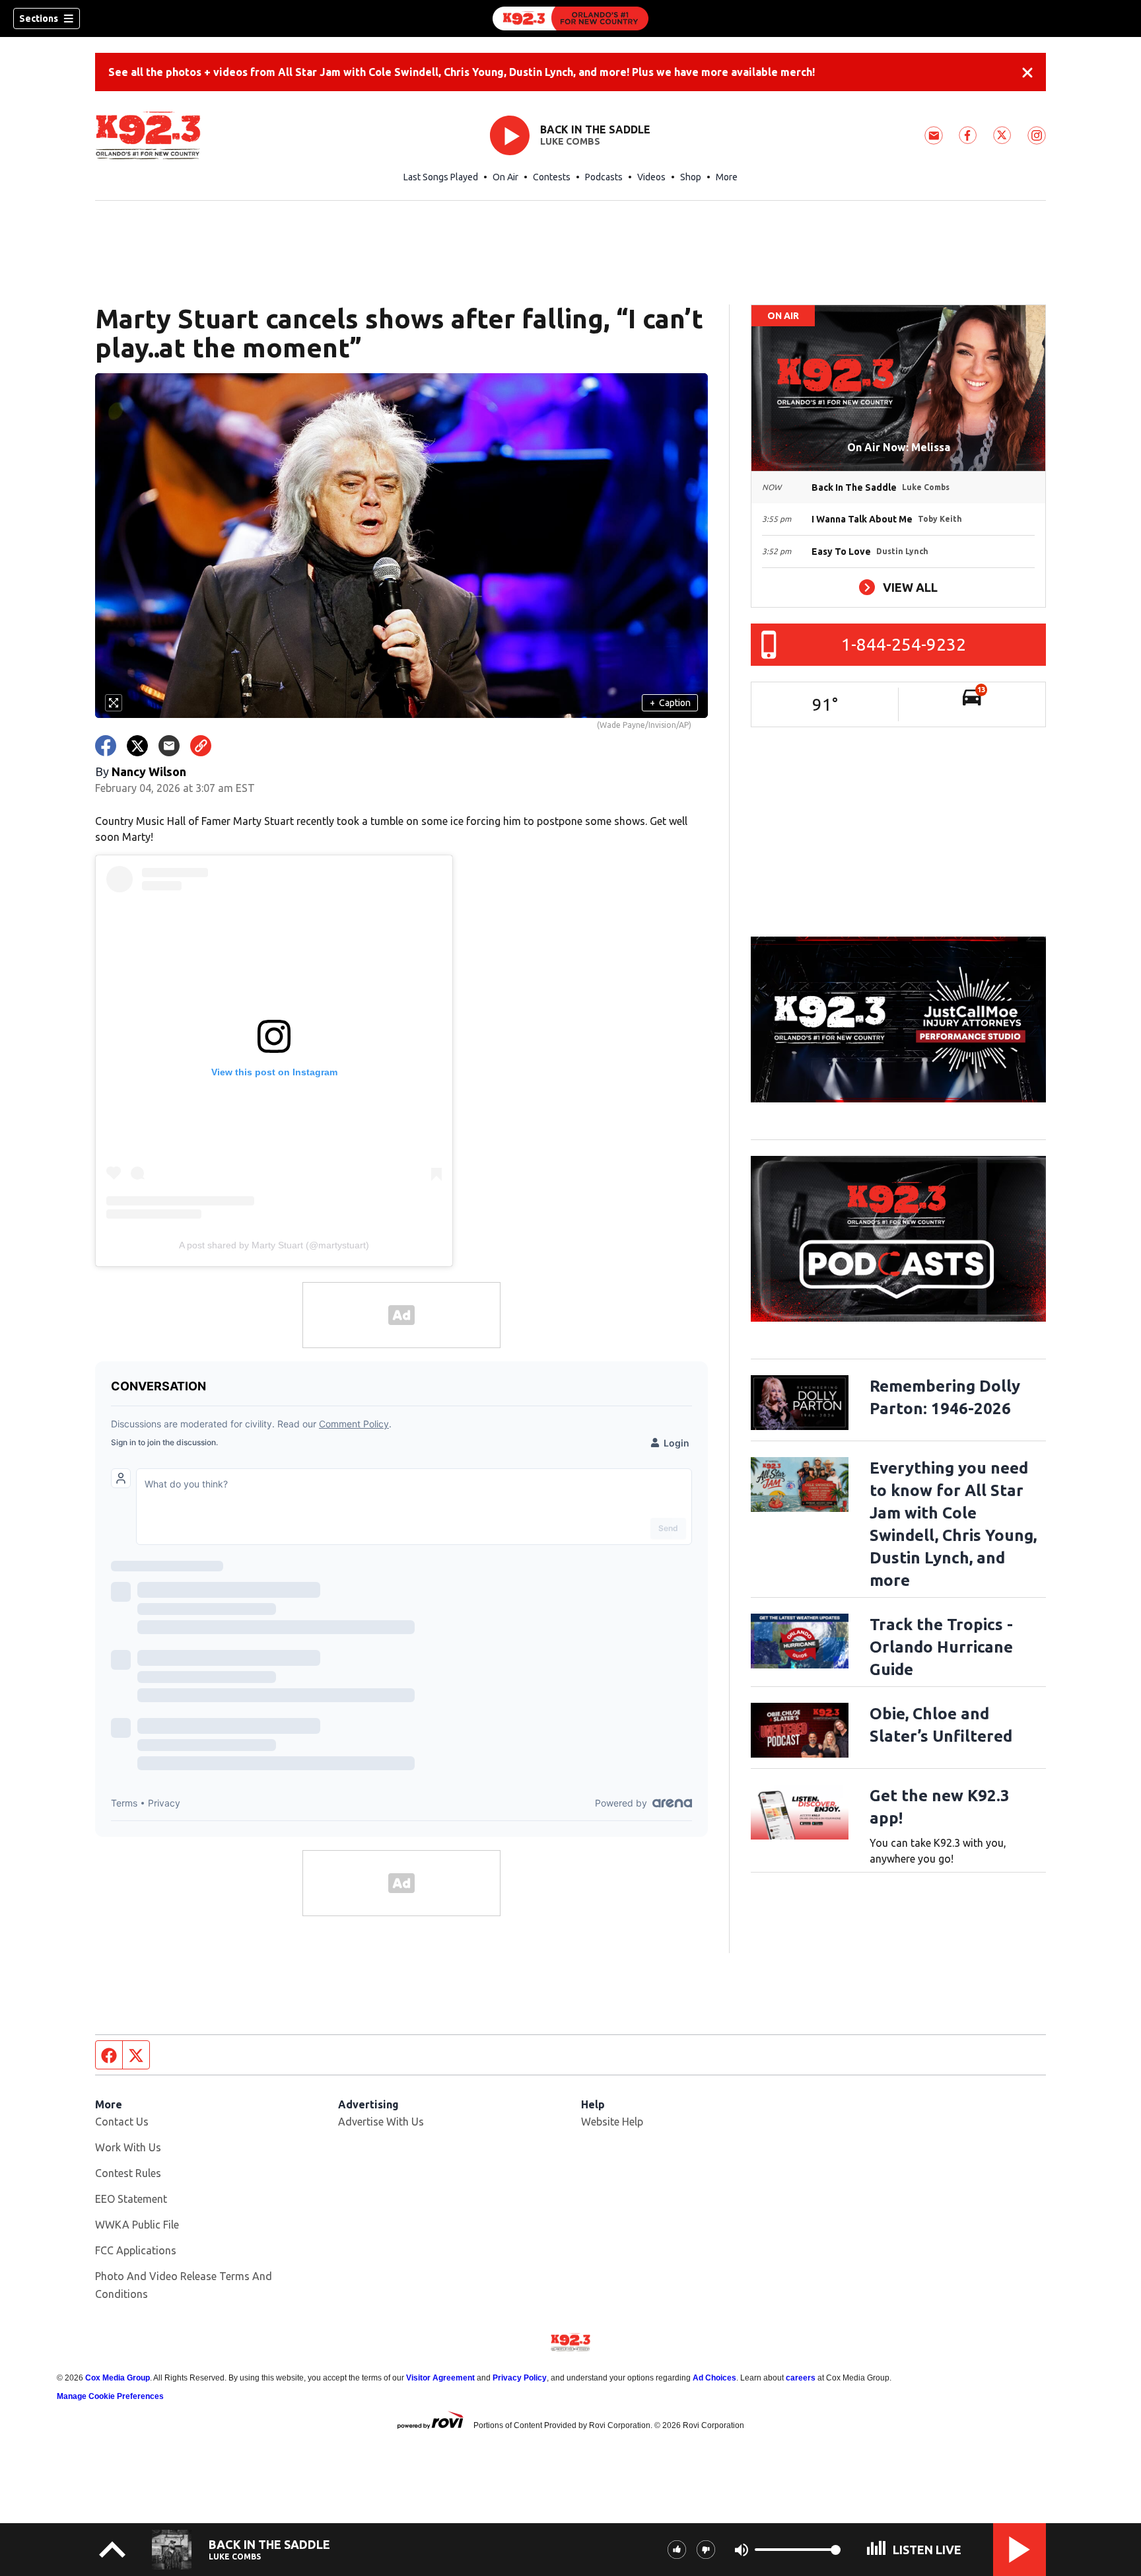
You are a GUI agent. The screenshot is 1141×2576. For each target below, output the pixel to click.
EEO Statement (131, 2199)
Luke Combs (570, 141)
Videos (651, 177)
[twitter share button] (137, 746)
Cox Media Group (118, 2378)
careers (801, 2378)
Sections (39, 18)
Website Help (612, 2122)
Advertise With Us (381, 2122)
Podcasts (604, 177)
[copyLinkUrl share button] (201, 746)
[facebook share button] (106, 746)
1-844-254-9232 (904, 644)
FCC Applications (136, 2250)
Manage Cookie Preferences (110, 2396)
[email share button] (169, 746)
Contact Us (122, 2122)
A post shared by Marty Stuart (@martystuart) (274, 1245)
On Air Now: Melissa (899, 447)
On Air (505, 177)
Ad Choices (714, 2378)
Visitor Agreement (440, 2378)
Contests (552, 177)
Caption (670, 703)
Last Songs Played (441, 177)
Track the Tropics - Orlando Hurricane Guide (941, 1647)
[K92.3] (570, 18)
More (727, 177)
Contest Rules (128, 2173)
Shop (691, 177)
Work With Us (128, 2147)
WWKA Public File (137, 2225)
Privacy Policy (520, 2378)
